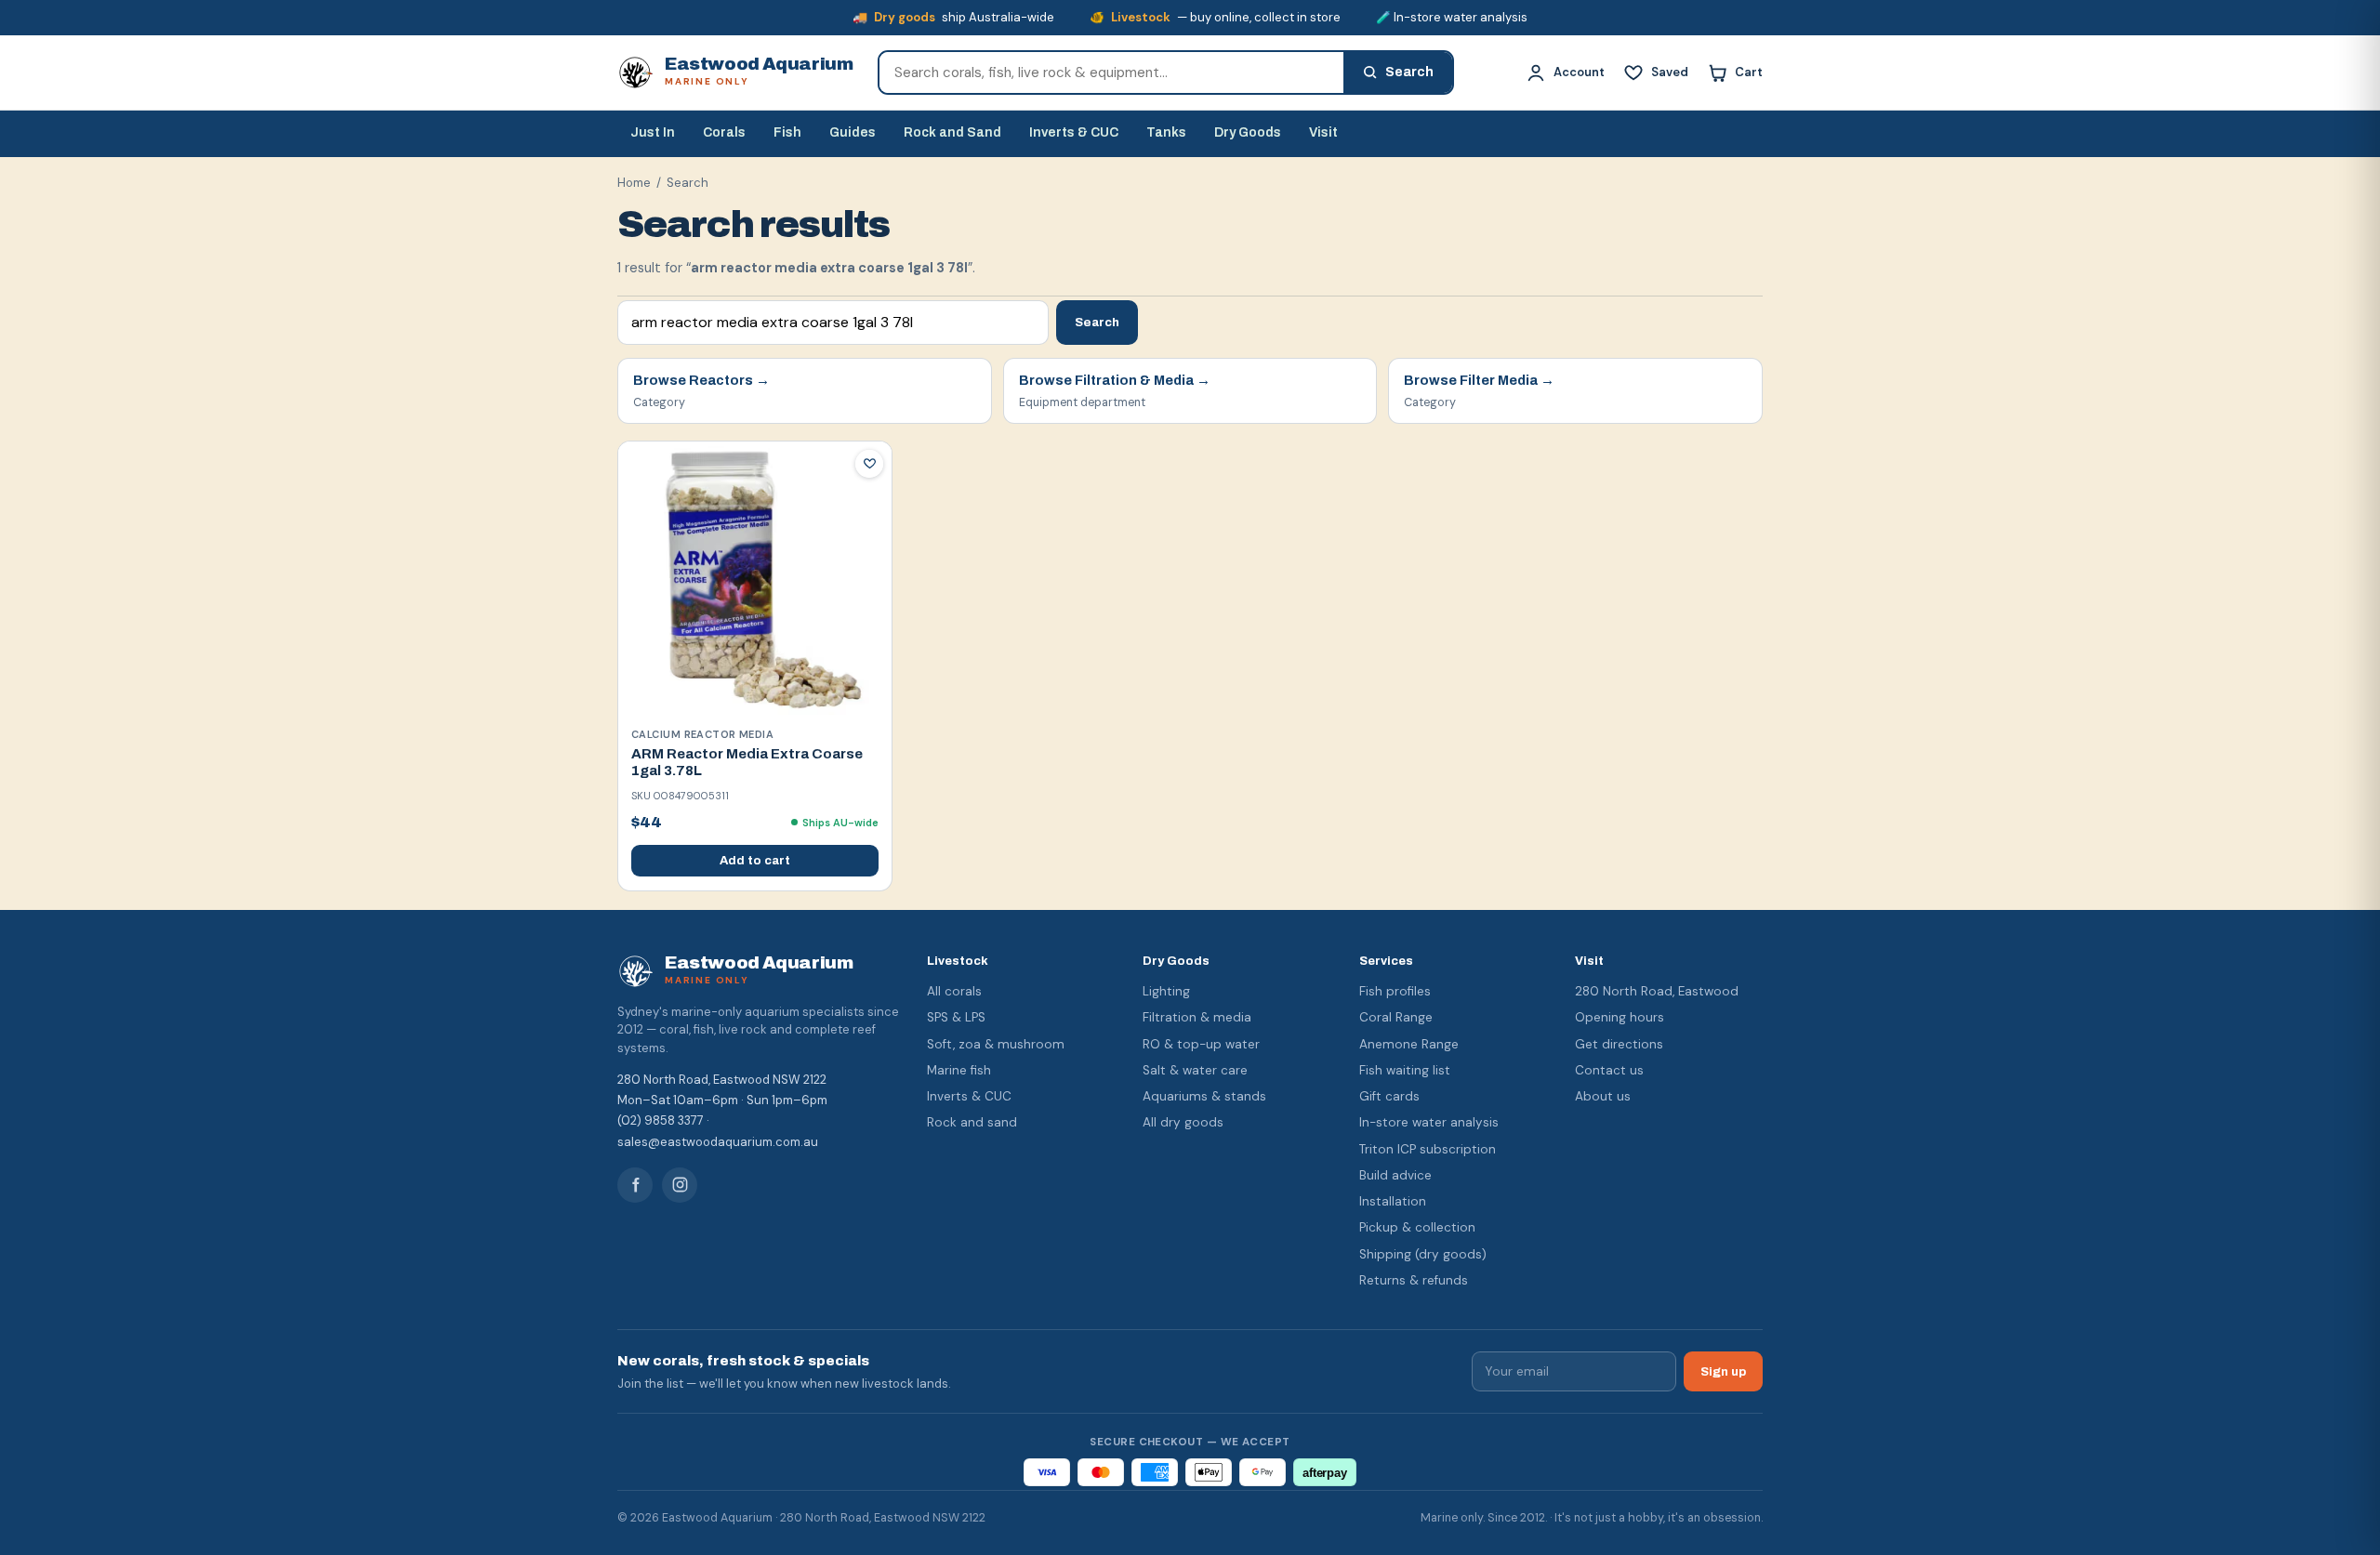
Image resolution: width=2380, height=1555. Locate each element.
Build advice (1395, 1175)
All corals (954, 991)
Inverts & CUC (1074, 132)
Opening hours (1620, 1017)
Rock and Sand (952, 132)
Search (1097, 322)
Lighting (1166, 991)
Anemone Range (1409, 1044)
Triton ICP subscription (1428, 1149)
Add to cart (755, 861)
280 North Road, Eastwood (1657, 991)
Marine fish (959, 1070)
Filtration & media (1197, 1017)
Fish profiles (1395, 991)
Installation (1393, 1201)
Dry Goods (1248, 132)
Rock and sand (972, 1122)
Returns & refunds (1414, 1280)
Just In (653, 132)
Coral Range (1396, 1017)
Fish (787, 132)
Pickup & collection (1417, 1227)
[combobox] (1111, 72)
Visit (1323, 132)
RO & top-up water (1201, 1044)
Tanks (1166, 132)
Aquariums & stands (1204, 1096)
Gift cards (1389, 1096)
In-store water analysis (1429, 1122)
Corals (724, 132)
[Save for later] (869, 464)
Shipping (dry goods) (1423, 1254)
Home (634, 183)
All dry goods (1183, 1122)
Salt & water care (1195, 1070)
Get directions (1619, 1044)
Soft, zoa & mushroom (996, 1044)
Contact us (1609, 1070)
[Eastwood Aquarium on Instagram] (680, 1185)
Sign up (1723, 1371)
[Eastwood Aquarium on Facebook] (635, 1185)
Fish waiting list (1405, 1070)
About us (1603, 1096)
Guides (853, 132)
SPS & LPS (956, 1017)
